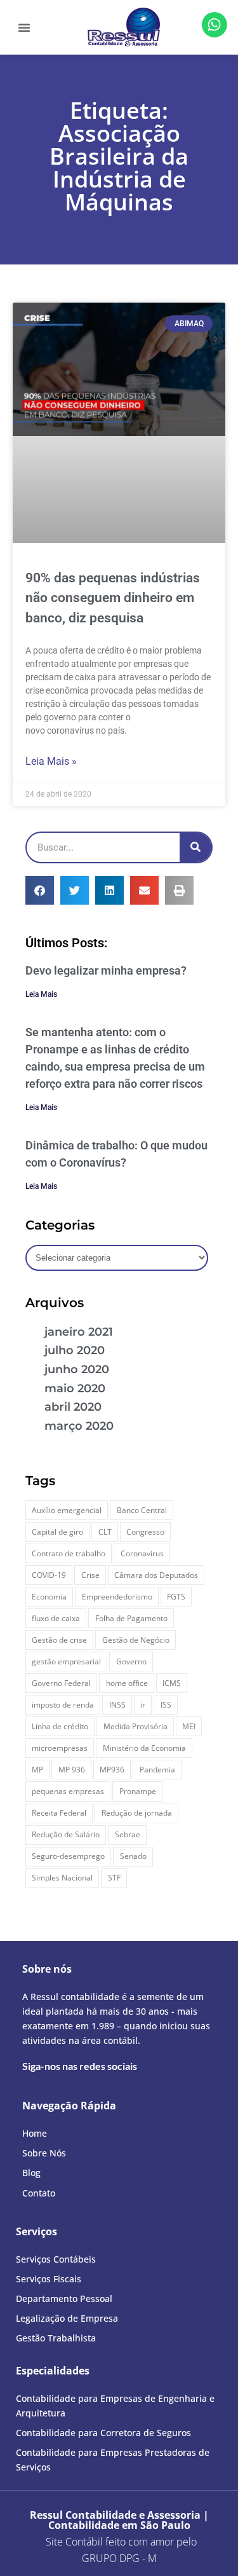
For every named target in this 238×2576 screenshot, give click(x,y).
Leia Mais (41, 994)
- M (119, 2558)
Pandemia (157, 1770)
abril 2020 (73, 1407)
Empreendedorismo (117, 1597)
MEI (189, 1726)
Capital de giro (57, 1532)
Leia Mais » (51, 761)
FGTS (176, 1597)
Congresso (145, 1532)
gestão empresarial (66, 1661)
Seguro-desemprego (68, 1856)
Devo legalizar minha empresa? (106, 970)
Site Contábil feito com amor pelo (121, 2542)
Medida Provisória (136, 1726)
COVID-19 (49, 1575)
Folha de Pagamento (131, 1618)
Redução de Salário (66, 1834)
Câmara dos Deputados (156, 1575)
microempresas (60, 1748)
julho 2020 (75, 1350)
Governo (131, 1661)
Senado (133, 1856)
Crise (90, 1575)
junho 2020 (77, 1369)
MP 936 (72, 1770)
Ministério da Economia (144, 1748)
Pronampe (138, 1791)
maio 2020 (75, 1388)
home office (127, 1683)
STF (114, 1878)
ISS (166, 1705)
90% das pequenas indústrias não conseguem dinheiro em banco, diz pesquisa (113, 598)
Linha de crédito (60, 1726)
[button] (24, 27)
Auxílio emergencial (67, 1510)
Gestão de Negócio (136, 1640)
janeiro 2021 (79, 1332)
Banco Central (142, 1510)
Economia (49, 1597)
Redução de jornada (137, 1813)
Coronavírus (142, 1553)
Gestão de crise (59, 1640)
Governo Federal (61, 1683)
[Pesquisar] (195, 847)
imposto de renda (63, 1705)
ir (143, 1705)
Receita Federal (59, 1813)
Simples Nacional (62, 1878)
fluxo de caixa (56, 1618)
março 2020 (79, 1426)
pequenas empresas (68, 1791)
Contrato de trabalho (69, 1553)
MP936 (112, 1770)
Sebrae (128, 1834)
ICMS (172, 1683)
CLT (105, 1532)
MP (37, 1770)
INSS (117, 1705)
